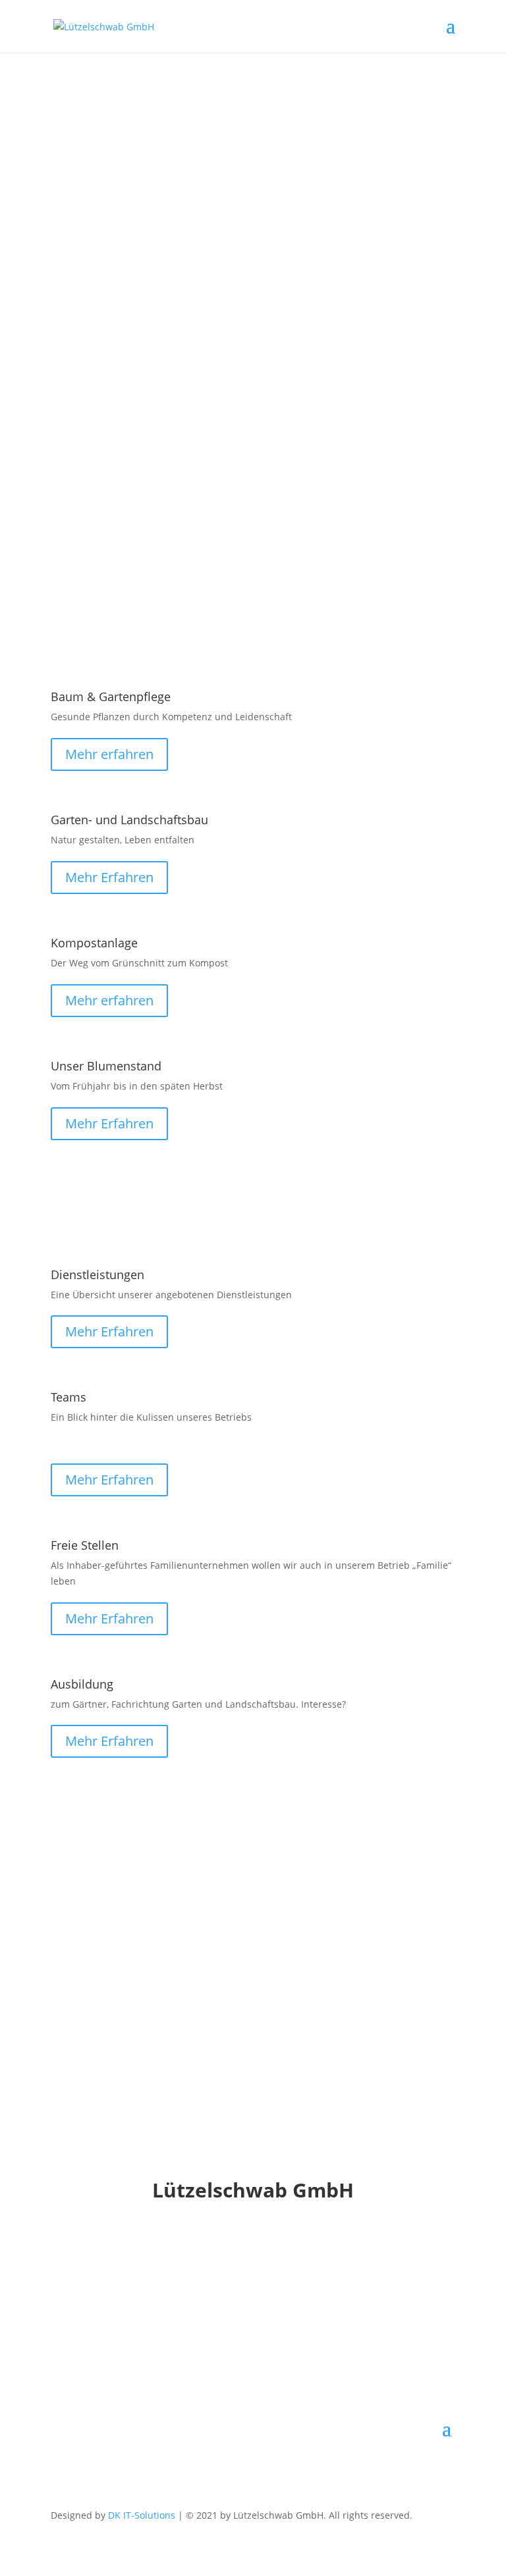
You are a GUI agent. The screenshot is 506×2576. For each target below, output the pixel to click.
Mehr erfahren (109, 754)
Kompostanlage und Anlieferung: (194, 473)
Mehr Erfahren (109, 877)
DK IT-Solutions (142, 2515)
